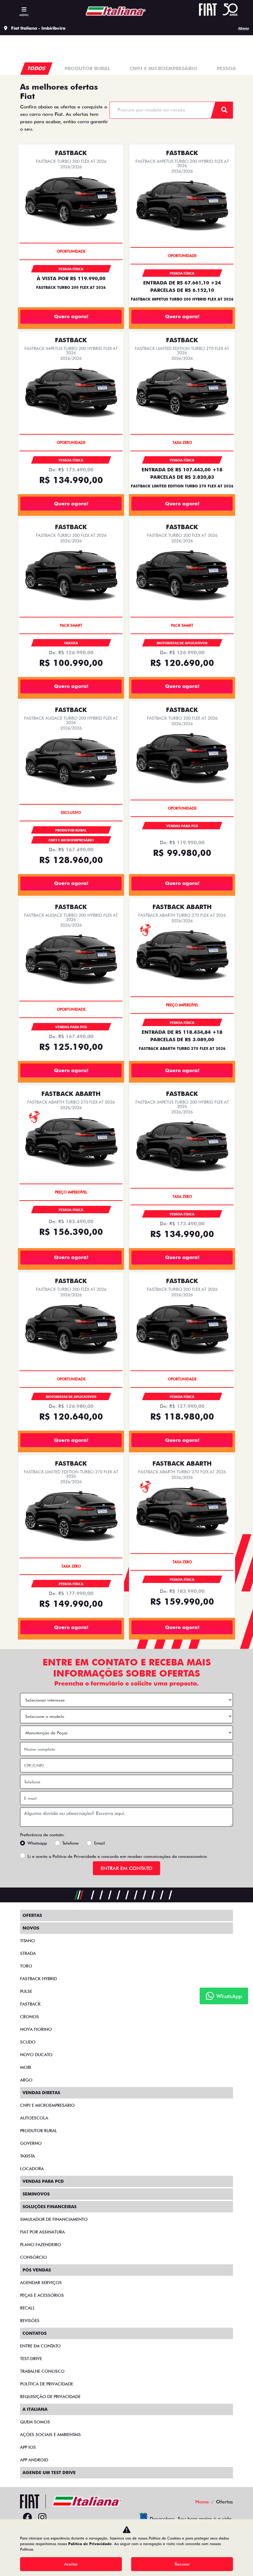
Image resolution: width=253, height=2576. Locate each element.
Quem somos (35, 2422)
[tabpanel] (88, 69)
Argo (26, 2080)
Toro (26, 1966)
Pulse (26, 1991)
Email (100, 1843)
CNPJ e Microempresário (47, 2105)
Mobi (26, 2067)
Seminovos (36, 2194)
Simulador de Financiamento (54, 2219)
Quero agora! (71, 316)
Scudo (28, 2042)
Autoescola (34, 2118)
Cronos (29, 2017)
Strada (28, 1953)
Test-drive (31, 2359)
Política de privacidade (47, 2384)
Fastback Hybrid (38, 1979)
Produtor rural (39, 2131)
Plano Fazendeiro (41, 2245)
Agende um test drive (49, 2473)
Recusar (182, 2564)
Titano (27, 1941)
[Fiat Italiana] (113, 11)
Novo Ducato (36, 2055)
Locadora (32, 2169)
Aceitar (71, 2564)
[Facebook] (27, 2518)
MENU (24, 15)
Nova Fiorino (36, 2029)
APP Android (34, 2460)
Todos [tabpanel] (37, 68)
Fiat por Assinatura (42, 2232)
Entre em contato (40, 2346)
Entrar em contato (126, 1868)
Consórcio (33, 2257)
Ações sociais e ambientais (50, 2435)
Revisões (30, 2321)
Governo (31, 2143)
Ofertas (32, 1915)
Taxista (27, 2156)
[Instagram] (42, 2518)
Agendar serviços (41, 2283)
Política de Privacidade (74, 1856)
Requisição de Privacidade (50, 2397)
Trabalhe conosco (42, 2371)
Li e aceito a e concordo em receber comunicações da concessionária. (118, 1856)
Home (202, 2502)
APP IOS (28, 2447)
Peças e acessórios (42, 2295)
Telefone (71, 1843)
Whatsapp (37, 1843)
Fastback (30, 2004)
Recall (27, 2308)
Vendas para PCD (43, 2181)
